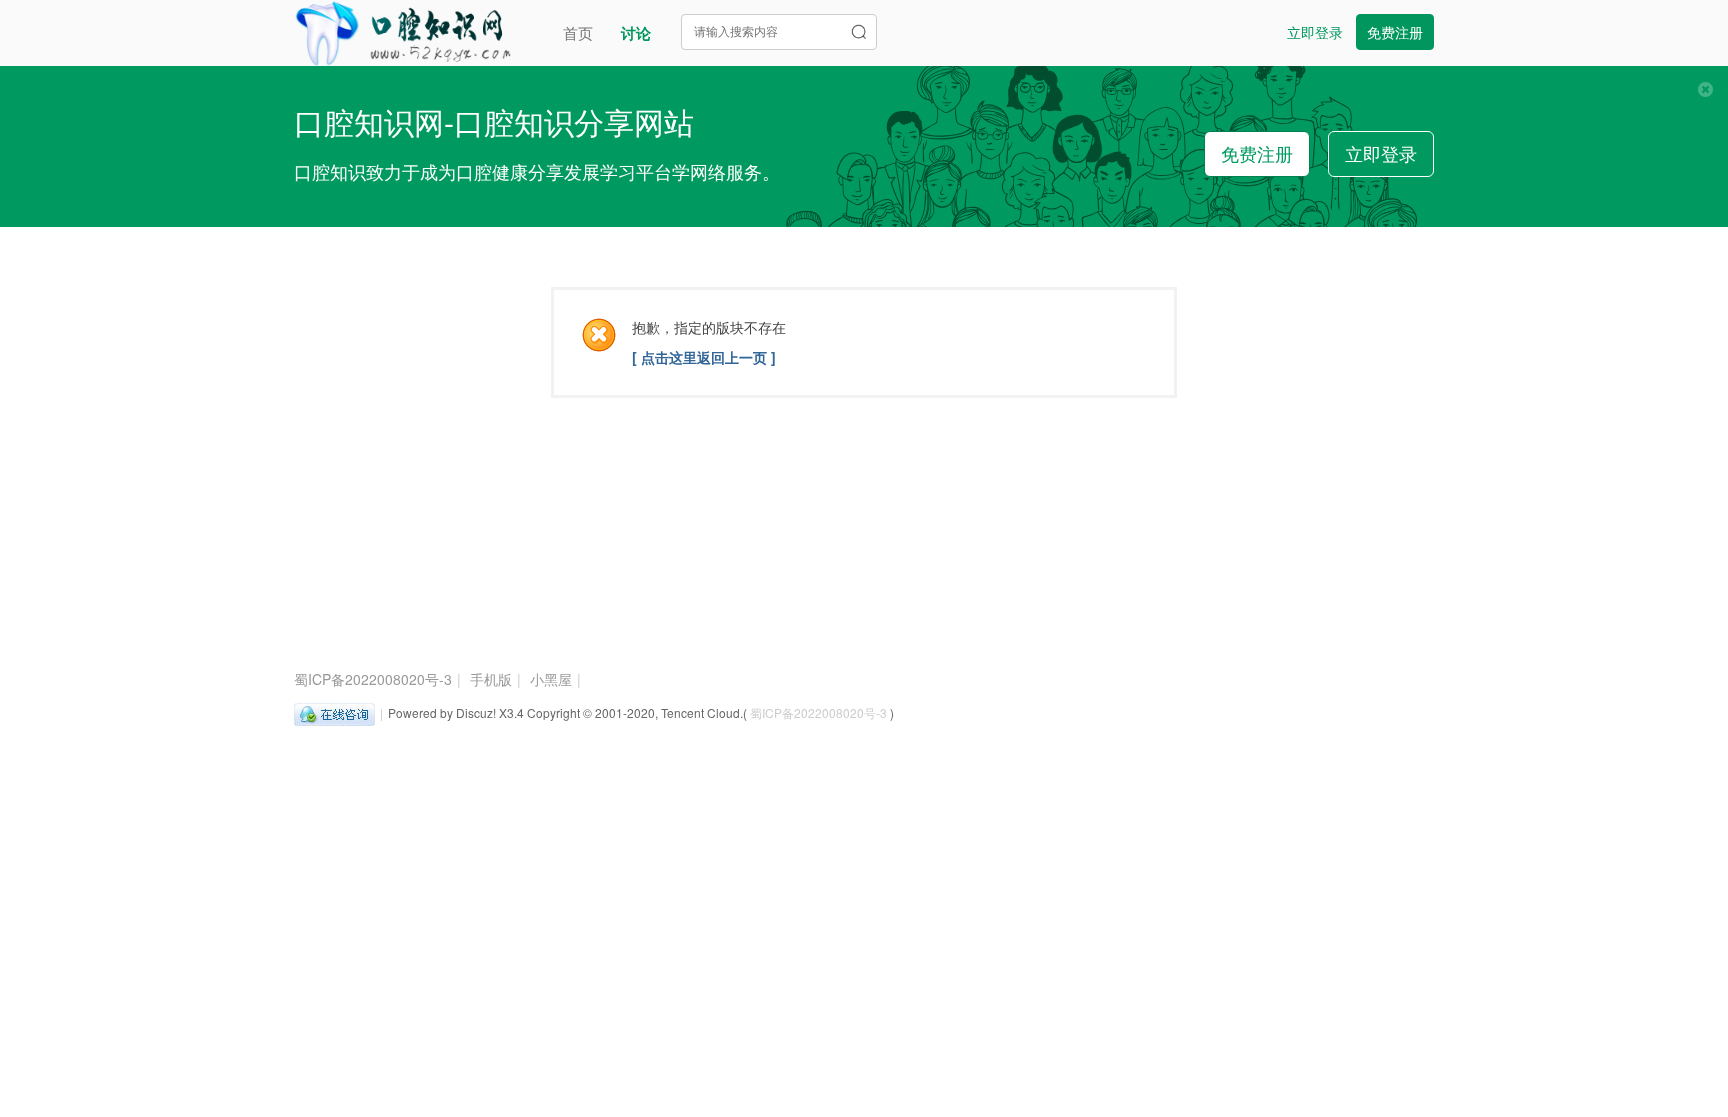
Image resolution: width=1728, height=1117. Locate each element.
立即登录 (1315, 32)
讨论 (636, 33)
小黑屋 (551, 679)
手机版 (491, 679)
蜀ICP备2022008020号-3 (373, 679)
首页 (578, 32)
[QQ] (334, 712)
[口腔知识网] (402, 30)
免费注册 (1395, 32)
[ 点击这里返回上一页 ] (704, 357)
